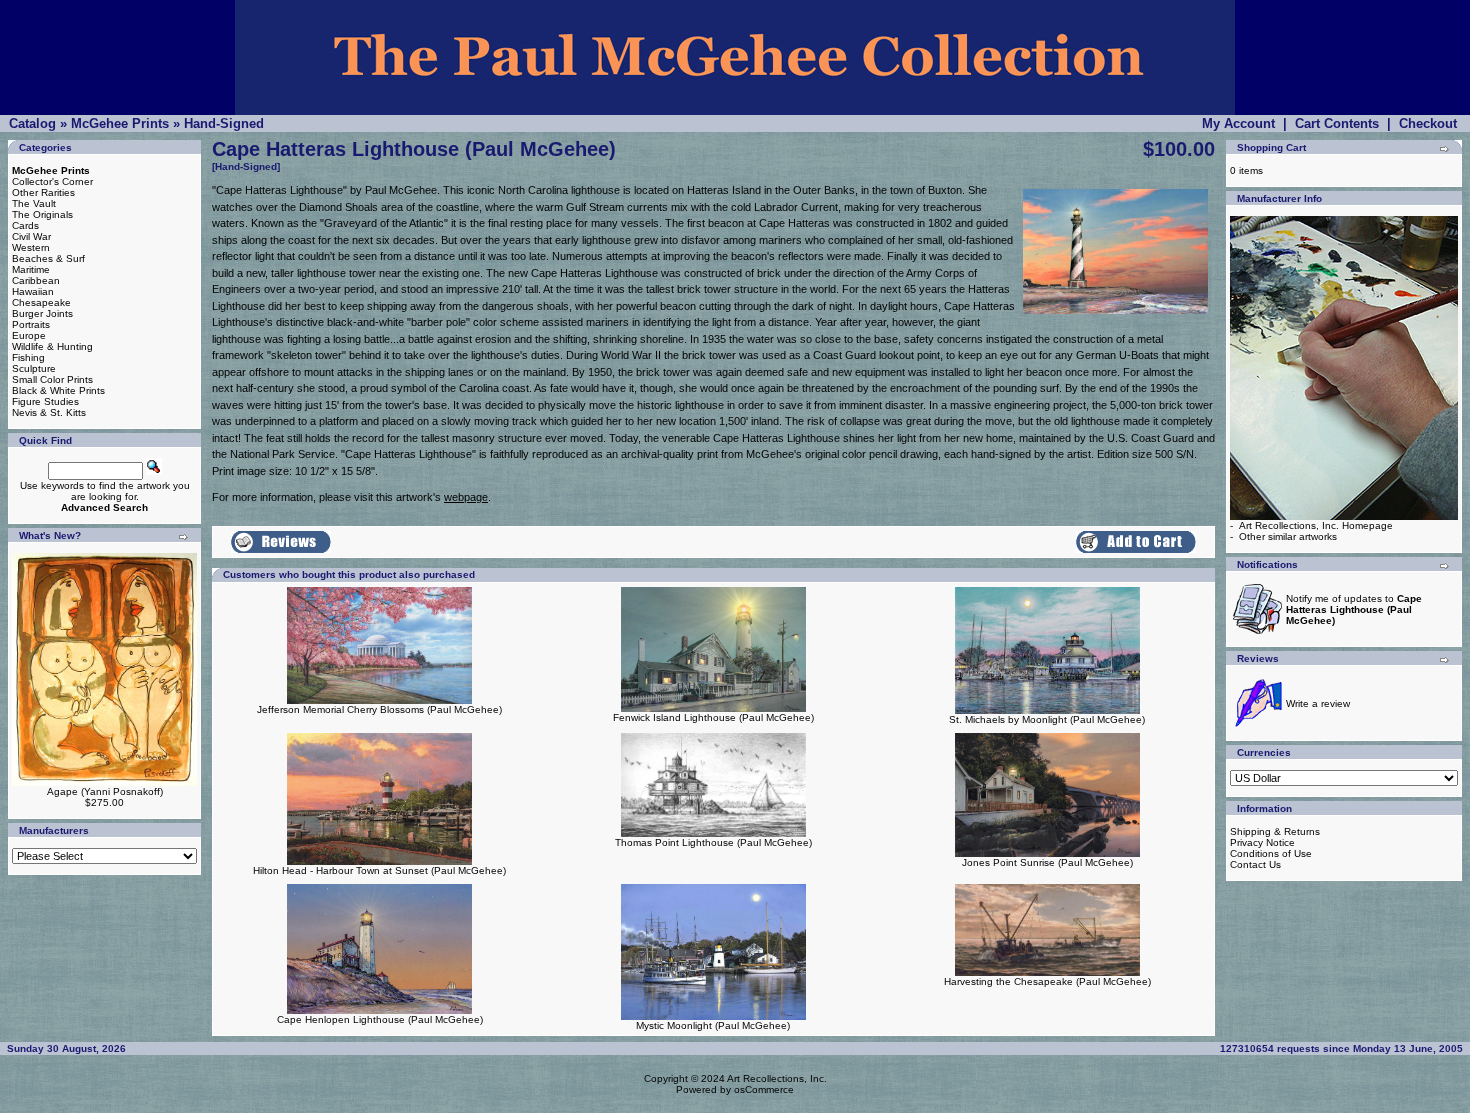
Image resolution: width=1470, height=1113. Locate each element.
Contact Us (1255, 864)
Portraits (31, 324)
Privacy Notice (1262, 842)
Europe (29, 335)
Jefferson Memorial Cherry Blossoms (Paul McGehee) (379, 709)
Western (31, 247)
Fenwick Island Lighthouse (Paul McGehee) (713, 717)
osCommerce (764, 1089)
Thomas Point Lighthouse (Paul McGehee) (713, 842)
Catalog (32, 123)
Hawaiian (33, 291)
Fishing (28, 357)
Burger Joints (42, 313)
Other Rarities (43, 192)
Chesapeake (41, 302)
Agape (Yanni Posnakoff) (105, 791)
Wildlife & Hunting (52, 346)
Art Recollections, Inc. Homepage (1316, 525)
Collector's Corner (52, 181)
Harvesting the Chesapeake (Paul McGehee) (1047, 981)
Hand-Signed (224, 123)
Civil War (31, 236)
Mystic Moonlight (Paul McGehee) (713, 1025)
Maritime (31, 269)
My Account (1238, 123)
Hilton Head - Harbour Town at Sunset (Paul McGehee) (379, 870)
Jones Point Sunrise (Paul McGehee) (1047, 862)
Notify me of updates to (1354, 609)
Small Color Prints (52, 379)
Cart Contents (1337, 123)
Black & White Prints (58, 390)
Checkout (1428, 123)
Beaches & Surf (48, 258)
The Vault (34, 203)
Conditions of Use (1271, 853)
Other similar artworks (1288, 536)
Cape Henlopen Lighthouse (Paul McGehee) (380, 1019)
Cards (25, 225)
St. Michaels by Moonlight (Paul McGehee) (1047, 719)
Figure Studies (45, 401)
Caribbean (36, 280)
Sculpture (34, 368)
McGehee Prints (120, 123)
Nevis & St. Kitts (49, 412)
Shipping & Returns (1275, 831)
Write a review (1318, 703)
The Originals (42, 214)
